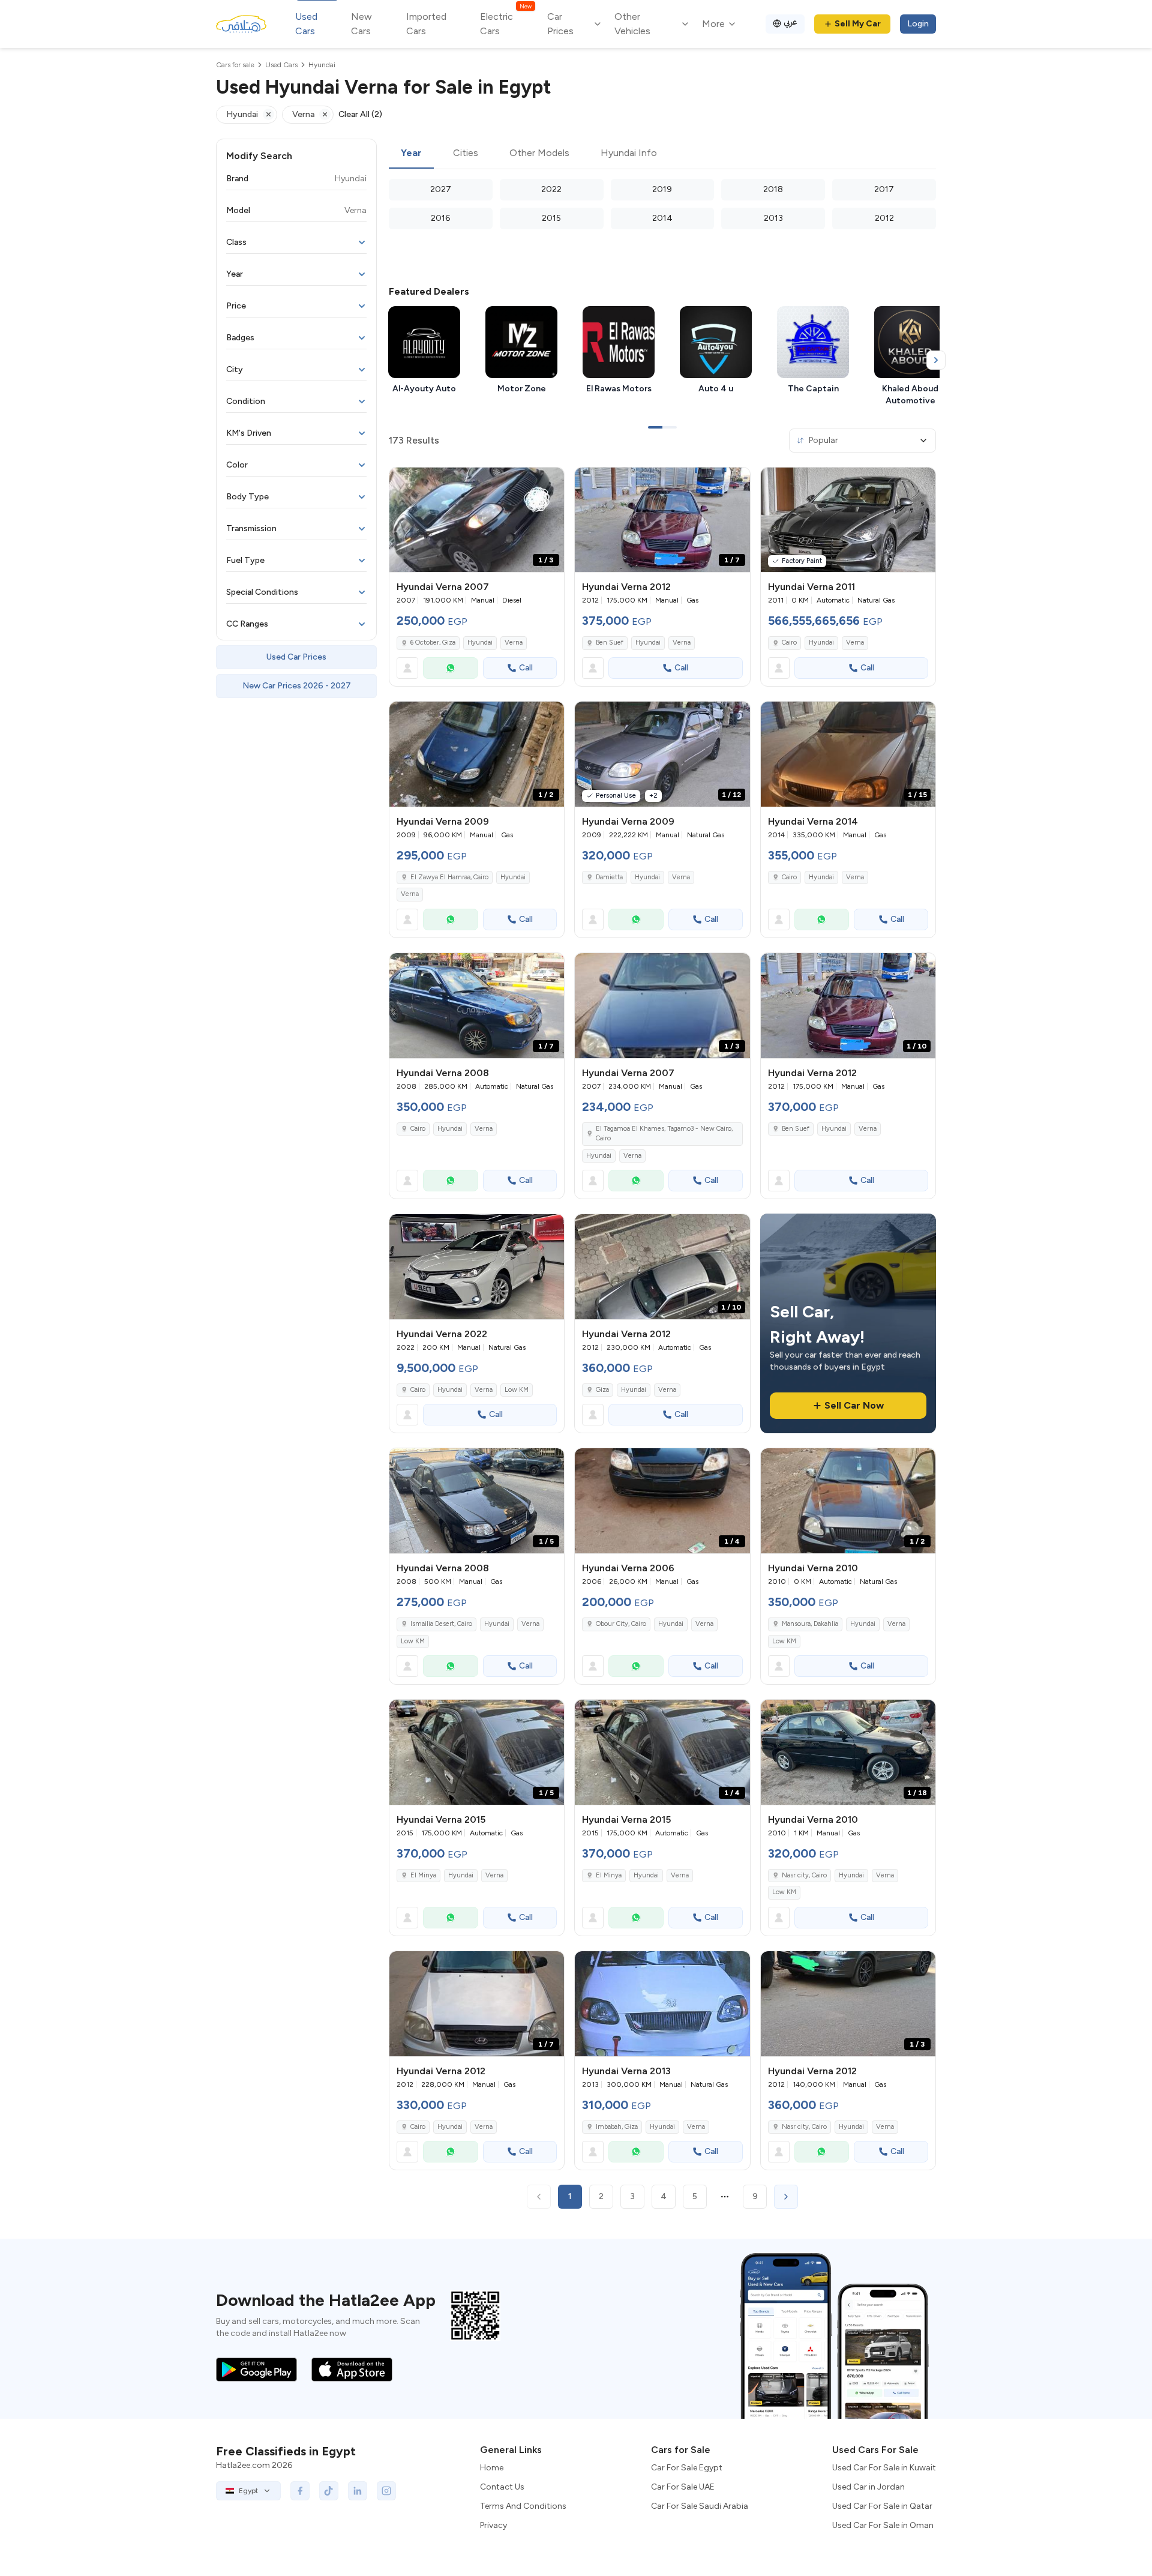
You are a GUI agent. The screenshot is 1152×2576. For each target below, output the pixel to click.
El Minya (423, 1875)
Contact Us (502, 2487)
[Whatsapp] (451, 668)
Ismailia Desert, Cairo (441, 1624)
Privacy (493, 2525)
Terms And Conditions (523, 2506)
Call (526, 668)
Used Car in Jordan (868, 2487)
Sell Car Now (854, 1405)
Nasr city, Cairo (804, 1875)
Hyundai (480, 642)
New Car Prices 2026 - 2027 (297, 686)
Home (492, 2468)
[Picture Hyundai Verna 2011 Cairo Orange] (848, 520)
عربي (790, 22)
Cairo (789, 877)
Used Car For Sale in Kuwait (884, 2468)
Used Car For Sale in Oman (883, 2525)
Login (918, 24)
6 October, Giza (433, 642)
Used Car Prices (296, 657)
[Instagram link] (386, 2491)
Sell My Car (858, 24)
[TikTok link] (329, 2491)
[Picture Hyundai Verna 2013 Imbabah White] (662, 2004)
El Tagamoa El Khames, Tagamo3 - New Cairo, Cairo (664, 1134)
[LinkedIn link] (358, 2491)
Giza (602, 1390)
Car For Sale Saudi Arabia (700, 2506)
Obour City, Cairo (621, 1624)
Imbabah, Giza (617, 2127)
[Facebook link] (300, 2491)
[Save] (550, 482)
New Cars (361, 24)
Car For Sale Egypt (687, 2468)
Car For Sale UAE (683, 2487)
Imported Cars (426, 24)
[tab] (411, 154)
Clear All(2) (360, 114)
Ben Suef (610, 642)
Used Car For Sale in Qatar (882, 2506)
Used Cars (306, 24)
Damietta (609, 877)
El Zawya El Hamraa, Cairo (449, 877)
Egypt (248, 2491)
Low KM (517, 1390)
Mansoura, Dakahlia (810, 1624)
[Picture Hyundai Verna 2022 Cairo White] (477, 1267)
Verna (514, 642)
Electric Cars (505, 23)
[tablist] (662, 154)
